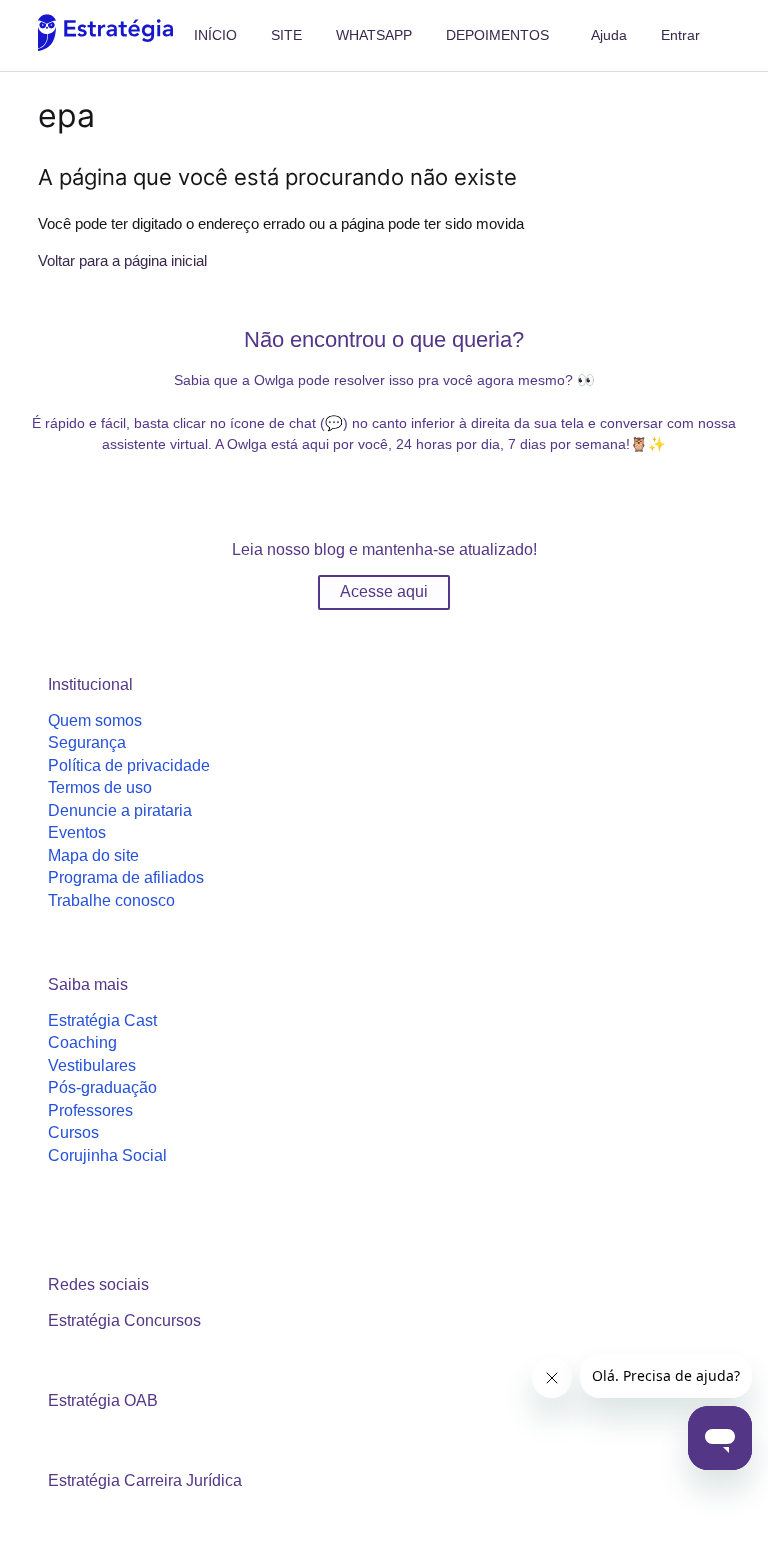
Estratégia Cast (102, 1020)
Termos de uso (100, 787)
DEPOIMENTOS (497, 35)
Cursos (73, 1132)
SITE (286, 35)
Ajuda (609, 35)
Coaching (82, 1042)
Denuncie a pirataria (120, 810)
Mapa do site (93, 855)
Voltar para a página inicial (122, 260)
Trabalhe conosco (111, 900)
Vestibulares (92, 1065)
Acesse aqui (384, 591)
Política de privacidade (129, 765)
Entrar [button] (680, 35)
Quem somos (95, 720)
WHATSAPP (374, 35)
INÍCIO (215, 35)
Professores (90, 1110)
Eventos (77, 832)
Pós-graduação (102, 1087)
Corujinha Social (107, 1155)
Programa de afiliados (126, 877)
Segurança (87, 742)
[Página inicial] (105, 45)
